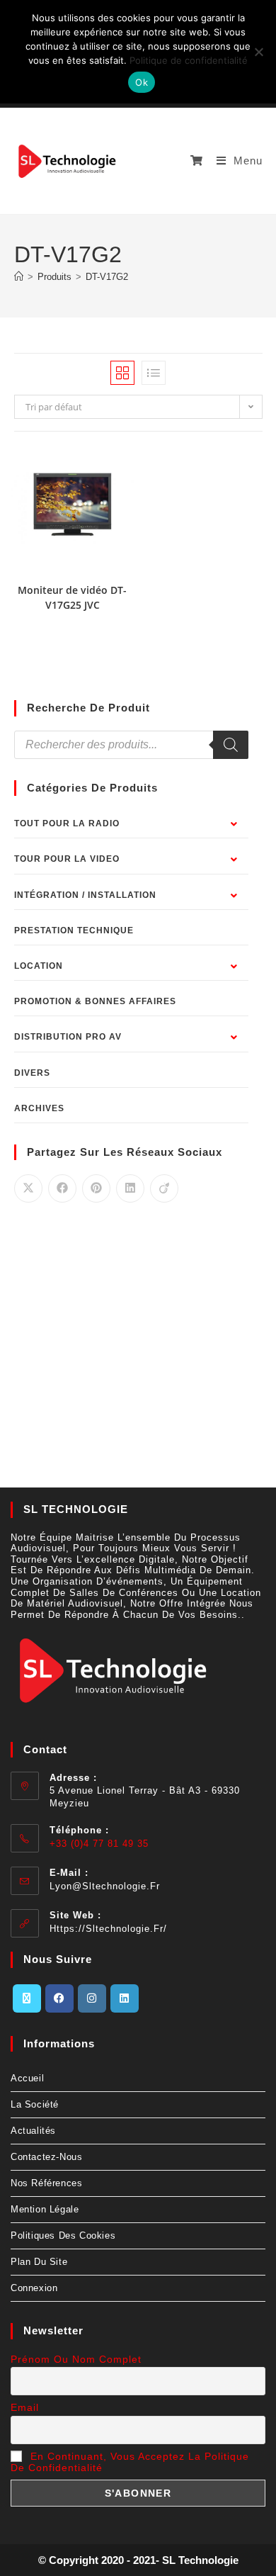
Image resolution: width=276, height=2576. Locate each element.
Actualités (33, 2131)
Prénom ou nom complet (76, 2359)
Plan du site (39, 2262)
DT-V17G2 (107, 277)
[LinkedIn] (125, 1998)
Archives (39, 1108)
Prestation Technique (74, 930)
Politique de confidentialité (189, 60)
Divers (32, 1073)
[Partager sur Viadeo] (164, 1188)
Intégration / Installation (85, 895)
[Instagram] (92, 1998)
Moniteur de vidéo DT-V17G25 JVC (72, 597)
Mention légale (45, 2209)
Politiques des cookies (63, 2235)
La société (35, 2104)
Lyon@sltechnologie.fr (105, 1886)
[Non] (258, 52)
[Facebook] (59, 1998)
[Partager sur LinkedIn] (130, 1188)
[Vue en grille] (122, 373)
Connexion (34, 2288)
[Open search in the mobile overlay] (131, 745)
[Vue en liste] (154, 373)
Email (25, 2407)
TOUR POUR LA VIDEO (67, 859)
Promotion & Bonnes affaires (95, 1001)
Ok (142, 82)
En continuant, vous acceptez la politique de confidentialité (130, 2462)
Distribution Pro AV (68, 1037)
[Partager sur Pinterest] (96, 1188)
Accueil (27, 2078)
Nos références (46, 2183)
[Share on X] (28, 1188)
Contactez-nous (46, 2157)
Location (39, 966)
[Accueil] (19, 277)
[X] (27, 1998)
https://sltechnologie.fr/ (108, 1929)
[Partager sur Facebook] (62, 1188)
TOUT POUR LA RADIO (67, 823)
